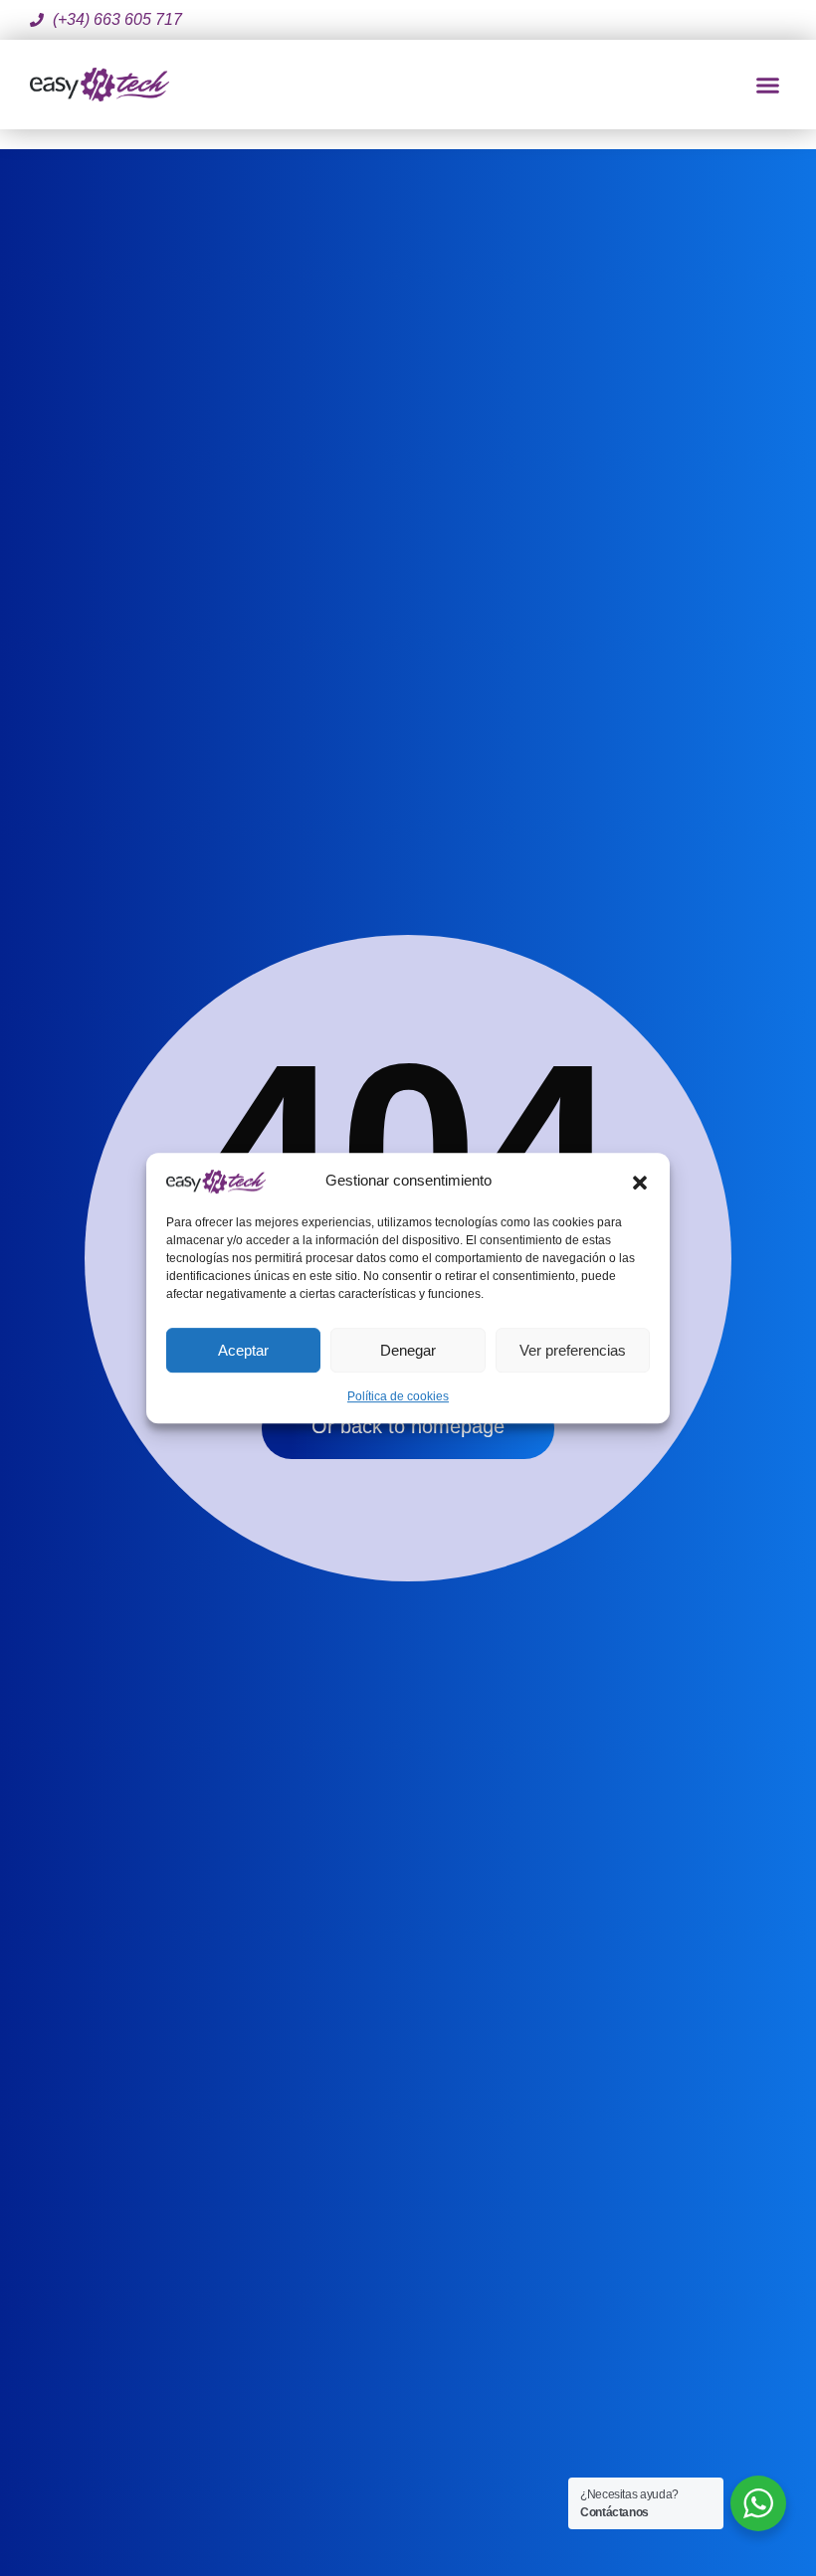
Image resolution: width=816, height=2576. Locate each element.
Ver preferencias (573, 1350)
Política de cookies (398, 1396)
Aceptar (243, 1350)
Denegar (408, 1350)
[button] (640, 1181)
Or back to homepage (408, 1426)
